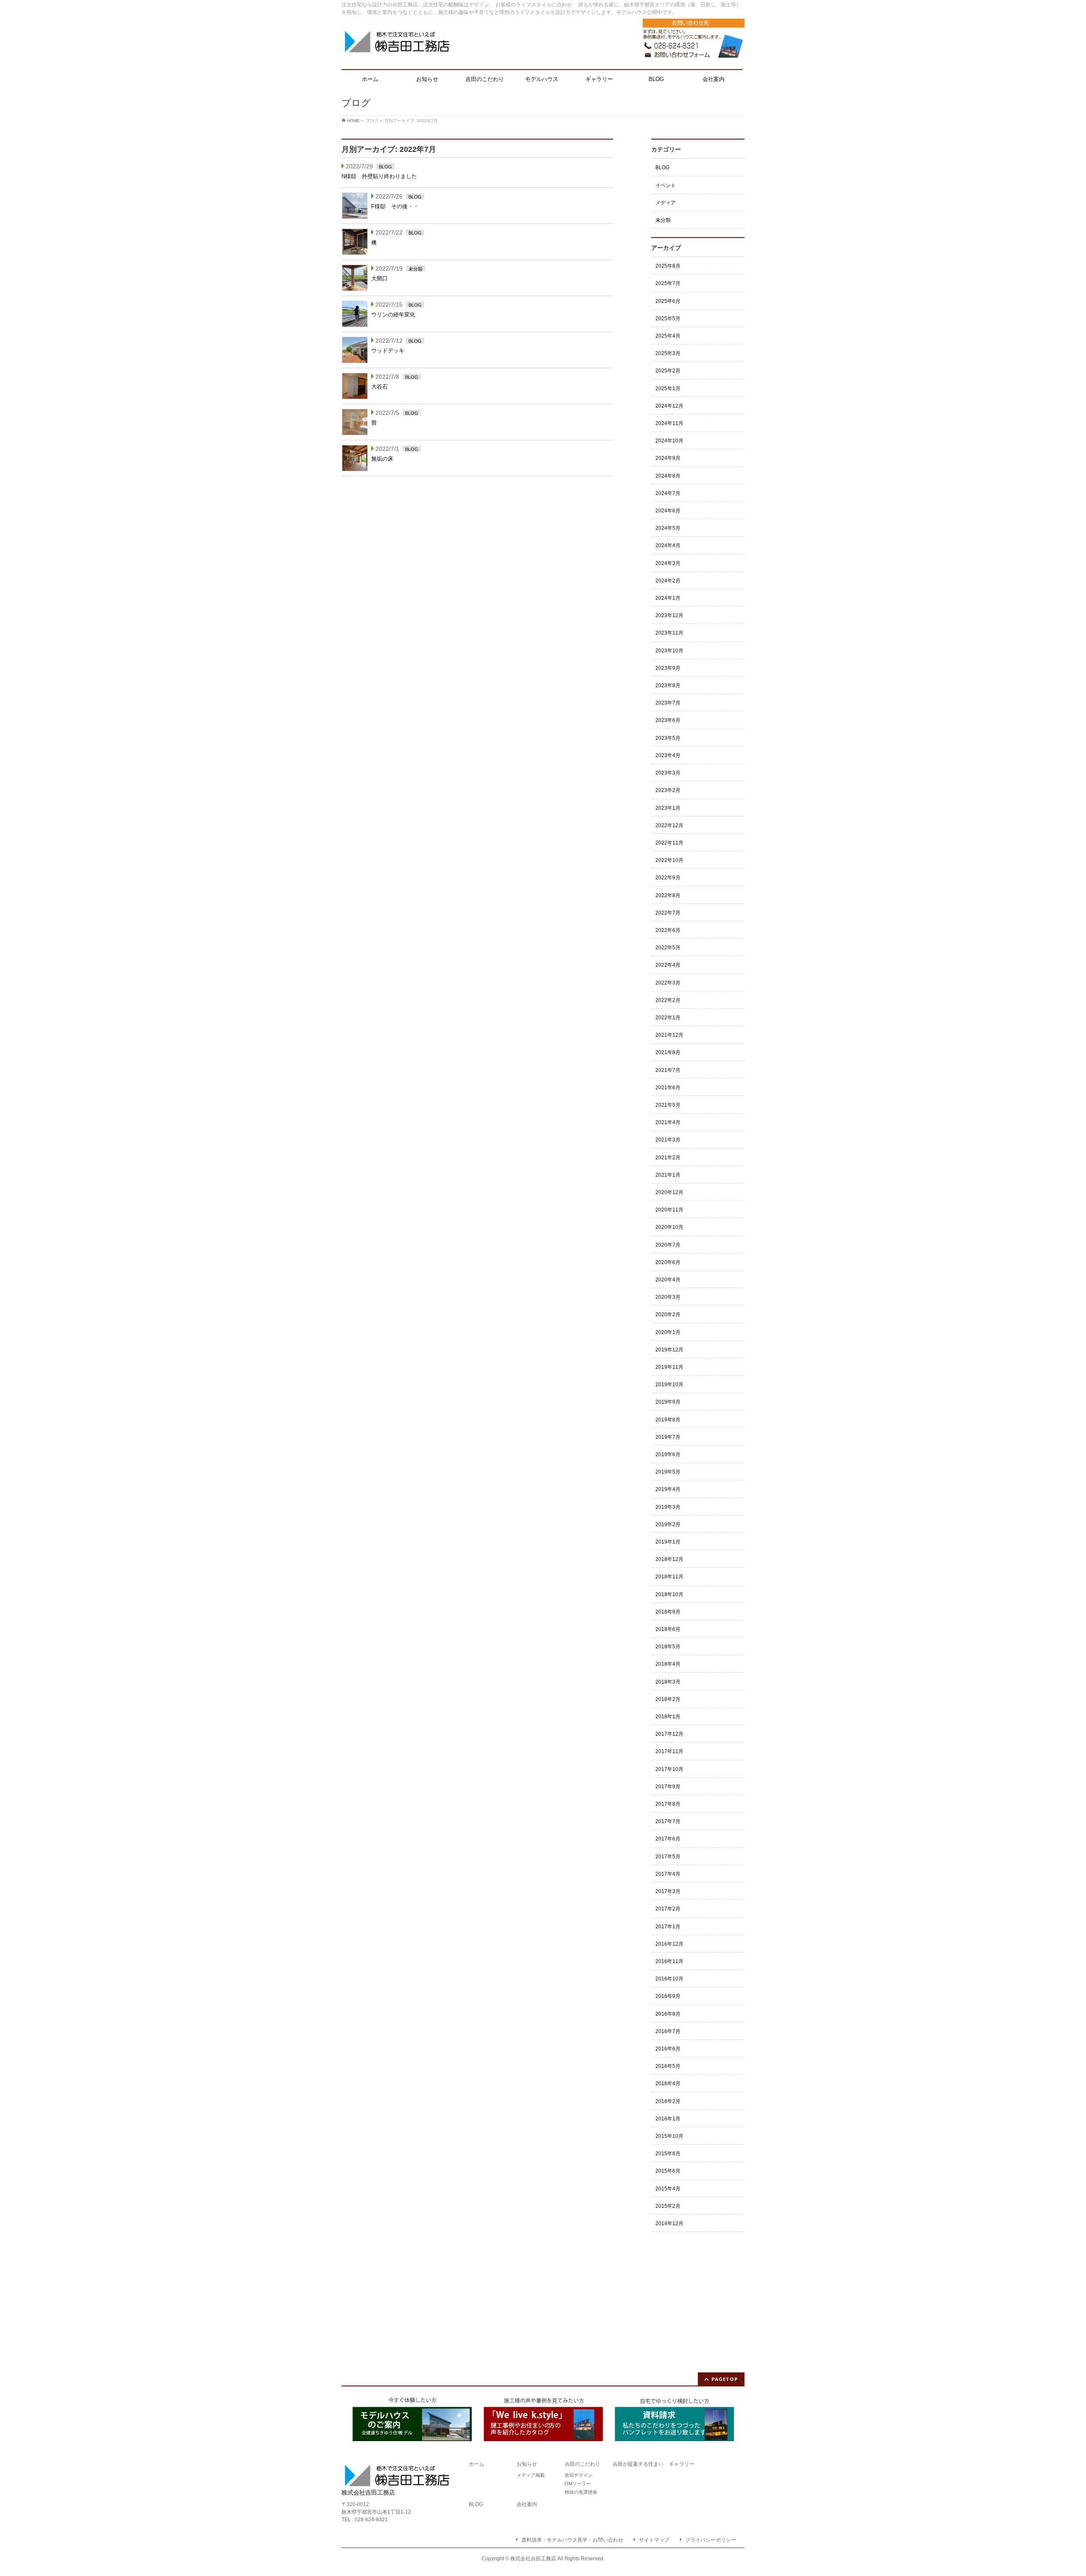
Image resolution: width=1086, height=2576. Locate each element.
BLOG (385, 167)
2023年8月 (668, 685)
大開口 (379, 278)
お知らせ (527, 2464)
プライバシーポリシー (711, 2540)
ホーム (476, 2464)
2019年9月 (668, 1402)
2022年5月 (668, 948)
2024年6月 (668, 511)
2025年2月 (668, 371)
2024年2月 (668, 581)
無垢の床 (382, 459)
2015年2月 (668, 2206)
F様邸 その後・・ (395, 206)
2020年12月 (669, 1192)
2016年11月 (669, 1961)
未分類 (416, 269)
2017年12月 (669, 1734)
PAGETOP (725, 2379)
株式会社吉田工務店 (533, 2559)
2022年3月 (668, 983)
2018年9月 (668, 1612)
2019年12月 (669, 1350)
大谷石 (379, 387)
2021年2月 (668, 1158)
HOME (353, 121)
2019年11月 (669, 1367)
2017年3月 (668, 1891)
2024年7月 (668, 493)
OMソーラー (578, 2484)
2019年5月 (668, 1472)
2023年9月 (668, 668)
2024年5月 (668, 528)
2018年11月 (669, 1577)
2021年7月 (668, 1070)
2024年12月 (669, 406)
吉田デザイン (579, 2475)
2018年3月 (668, 1682)
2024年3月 (668, 563)
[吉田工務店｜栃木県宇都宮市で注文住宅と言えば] (397, 45)
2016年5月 (668, 2066)
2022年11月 (669, 843)
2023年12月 (669, 615)
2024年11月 (669, 423)
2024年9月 (668, 458)
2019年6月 (668, 1454)
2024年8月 (668, 476)
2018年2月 (668, 1699)
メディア (666, 203)
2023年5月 (668, 738)
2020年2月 (668, 1315)
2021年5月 (668, 1105)
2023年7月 (668, 703)
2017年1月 (668, 1927)
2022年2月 (668, 1000)
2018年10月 (669, 1594)
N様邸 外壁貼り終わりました (379, 176)
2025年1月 (668, 389)
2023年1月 (668, 808)
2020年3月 (668, 1297)
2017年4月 (668, 1874)
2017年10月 (669, 1769)
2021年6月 (668, 1088)
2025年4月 (668, 336)
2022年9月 (668, 878)
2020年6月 (668, 1262)
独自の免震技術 (581, 2492)
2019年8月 (668, 1420)
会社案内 (527, 2505)
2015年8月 (668, 2154)
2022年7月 (668, 913)
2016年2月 (668, 2101)
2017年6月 (668, 1839)
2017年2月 (668, 1909)
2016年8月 (668, 2014)
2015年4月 (668, 2189)
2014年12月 (669, 2224)
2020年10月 (669, 1227)
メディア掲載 (531, 2475)
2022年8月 (668, 895)
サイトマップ (654, 2540)
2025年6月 (668, 301)
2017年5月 (668, 1857)
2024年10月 (669, 441)
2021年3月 (668, 1140)
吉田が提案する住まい (638, 2464)
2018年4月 (668, 1664)
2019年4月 (668, 1489)
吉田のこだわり (582, 2464)
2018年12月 (669, 1559)
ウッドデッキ (388, 351)
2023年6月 (668, 720)
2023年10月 (669, 651)
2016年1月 (668, 2119)
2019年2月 (668, 1524)
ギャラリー (682, 2464)
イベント (666, 185)
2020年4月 (668, 1280)
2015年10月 (669, 2136)
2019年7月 (668, 1437)
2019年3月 (668, 1507)
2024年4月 (668, 545)
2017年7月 (668, 1821)
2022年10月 (669, 860)
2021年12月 (669, 1035)
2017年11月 (669, 1751)
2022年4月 (668, 965)
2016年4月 (668, 2084)
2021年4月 (668, 1122)
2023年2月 (668, 790)
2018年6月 (668, 1629)
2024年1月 (668, 598)
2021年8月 (668, 1052)
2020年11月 (669, 1210)
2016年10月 (669, 1979)
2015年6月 (668, 2171)
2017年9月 (668, 1787)
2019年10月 (669, 1384)
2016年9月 (668, 1996)
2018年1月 (668, 1717)
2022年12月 (669, 825)
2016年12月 (669, 1944)
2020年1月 (668, 1332)
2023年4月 (668, 755)
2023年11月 (669, 633)
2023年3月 (668, 773)
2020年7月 (668, 1245)
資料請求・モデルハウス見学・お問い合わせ (572, 2540)
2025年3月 (668, 353)
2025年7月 (668, 283)
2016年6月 (668, 2049)
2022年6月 (668, 930)
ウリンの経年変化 (393, 315)
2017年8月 (668, 1804)
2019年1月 (668, 1542)
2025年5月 (668, 319)
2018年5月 (668, 1647)
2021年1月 (668, 1175)
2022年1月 (668, 1018)
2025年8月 (668, 266)
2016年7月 (668, 2031)
